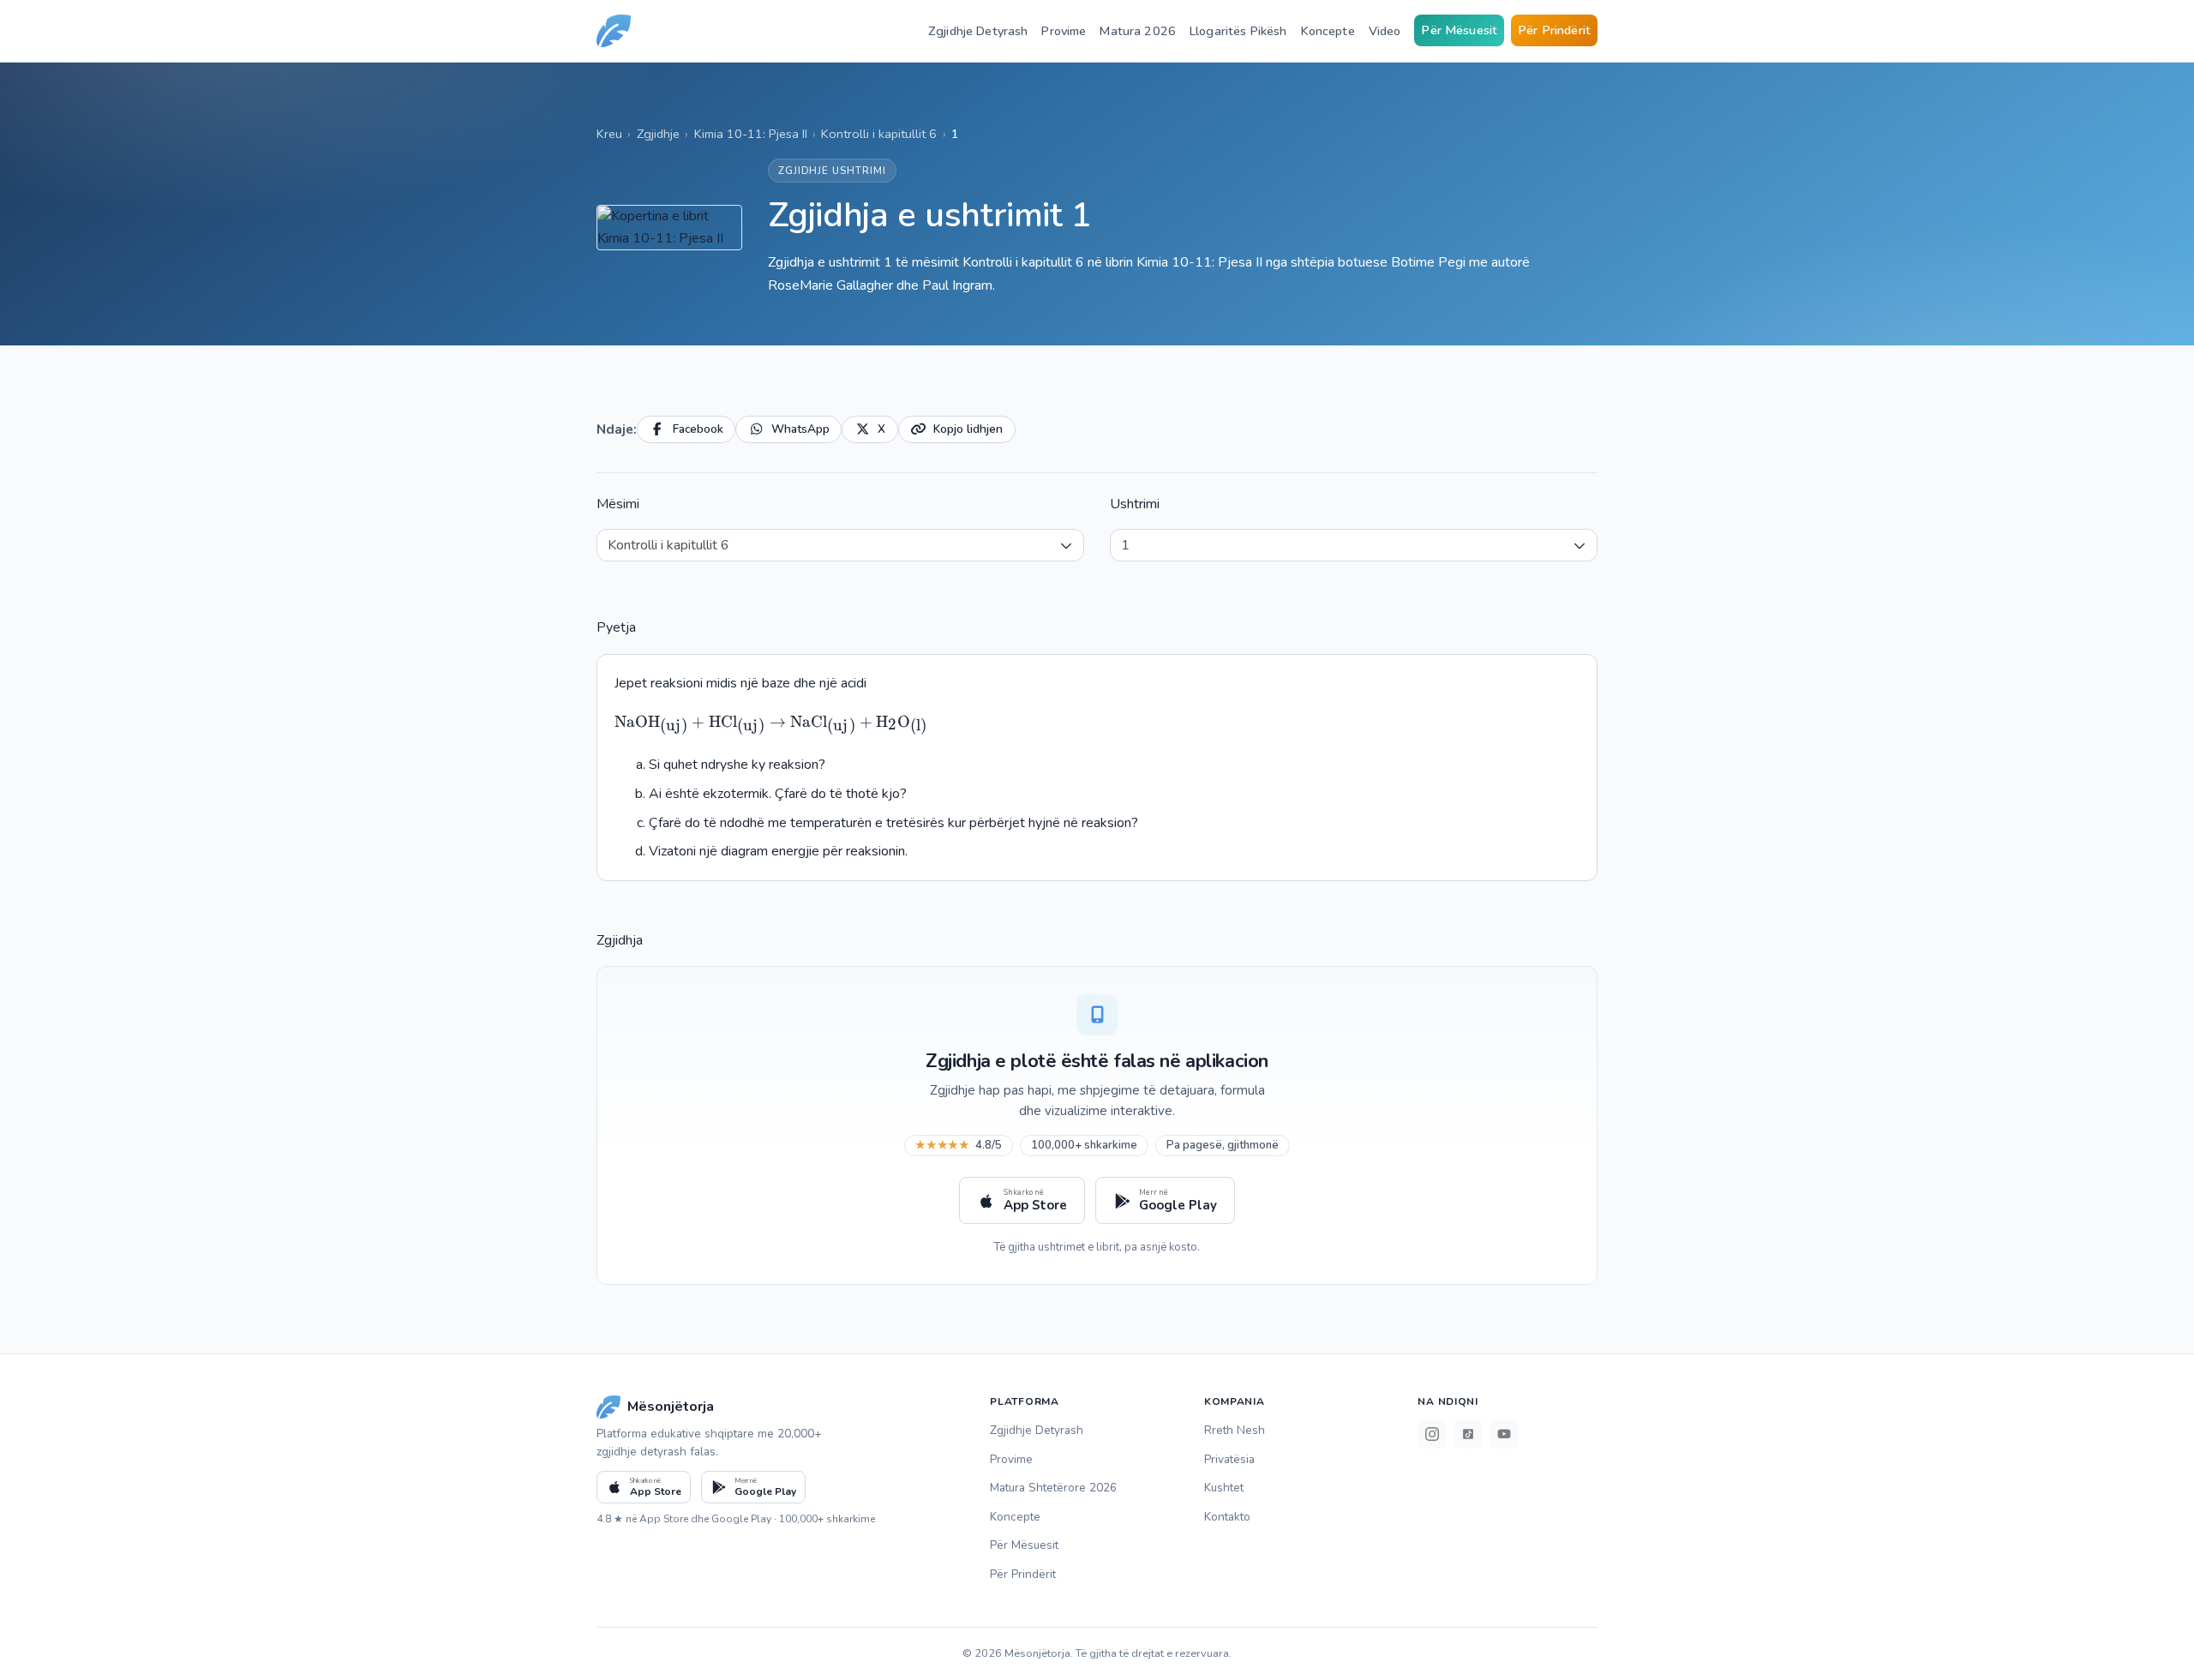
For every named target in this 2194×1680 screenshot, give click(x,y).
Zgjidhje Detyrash (978, 31)
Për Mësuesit (1459, 30)
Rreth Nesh (1235, 1430)
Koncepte (1328, 31)
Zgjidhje (658, 134)
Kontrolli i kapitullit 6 (879, 134)
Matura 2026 (1138, 31)
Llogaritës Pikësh (1238, 31)
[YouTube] (1504, 1434)
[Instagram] (1432, 1434)
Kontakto (1227, 1517)
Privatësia (1229, 1459)
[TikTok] (1468, 1434)
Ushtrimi (1135, 504)
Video (1385, 31)
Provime (1064, 31)
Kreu (609, 134)
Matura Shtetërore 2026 (1053, 1488)
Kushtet (1224, 1488)
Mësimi (618, 504)
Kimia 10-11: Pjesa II (751, 134)
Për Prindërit (1554, 30)
